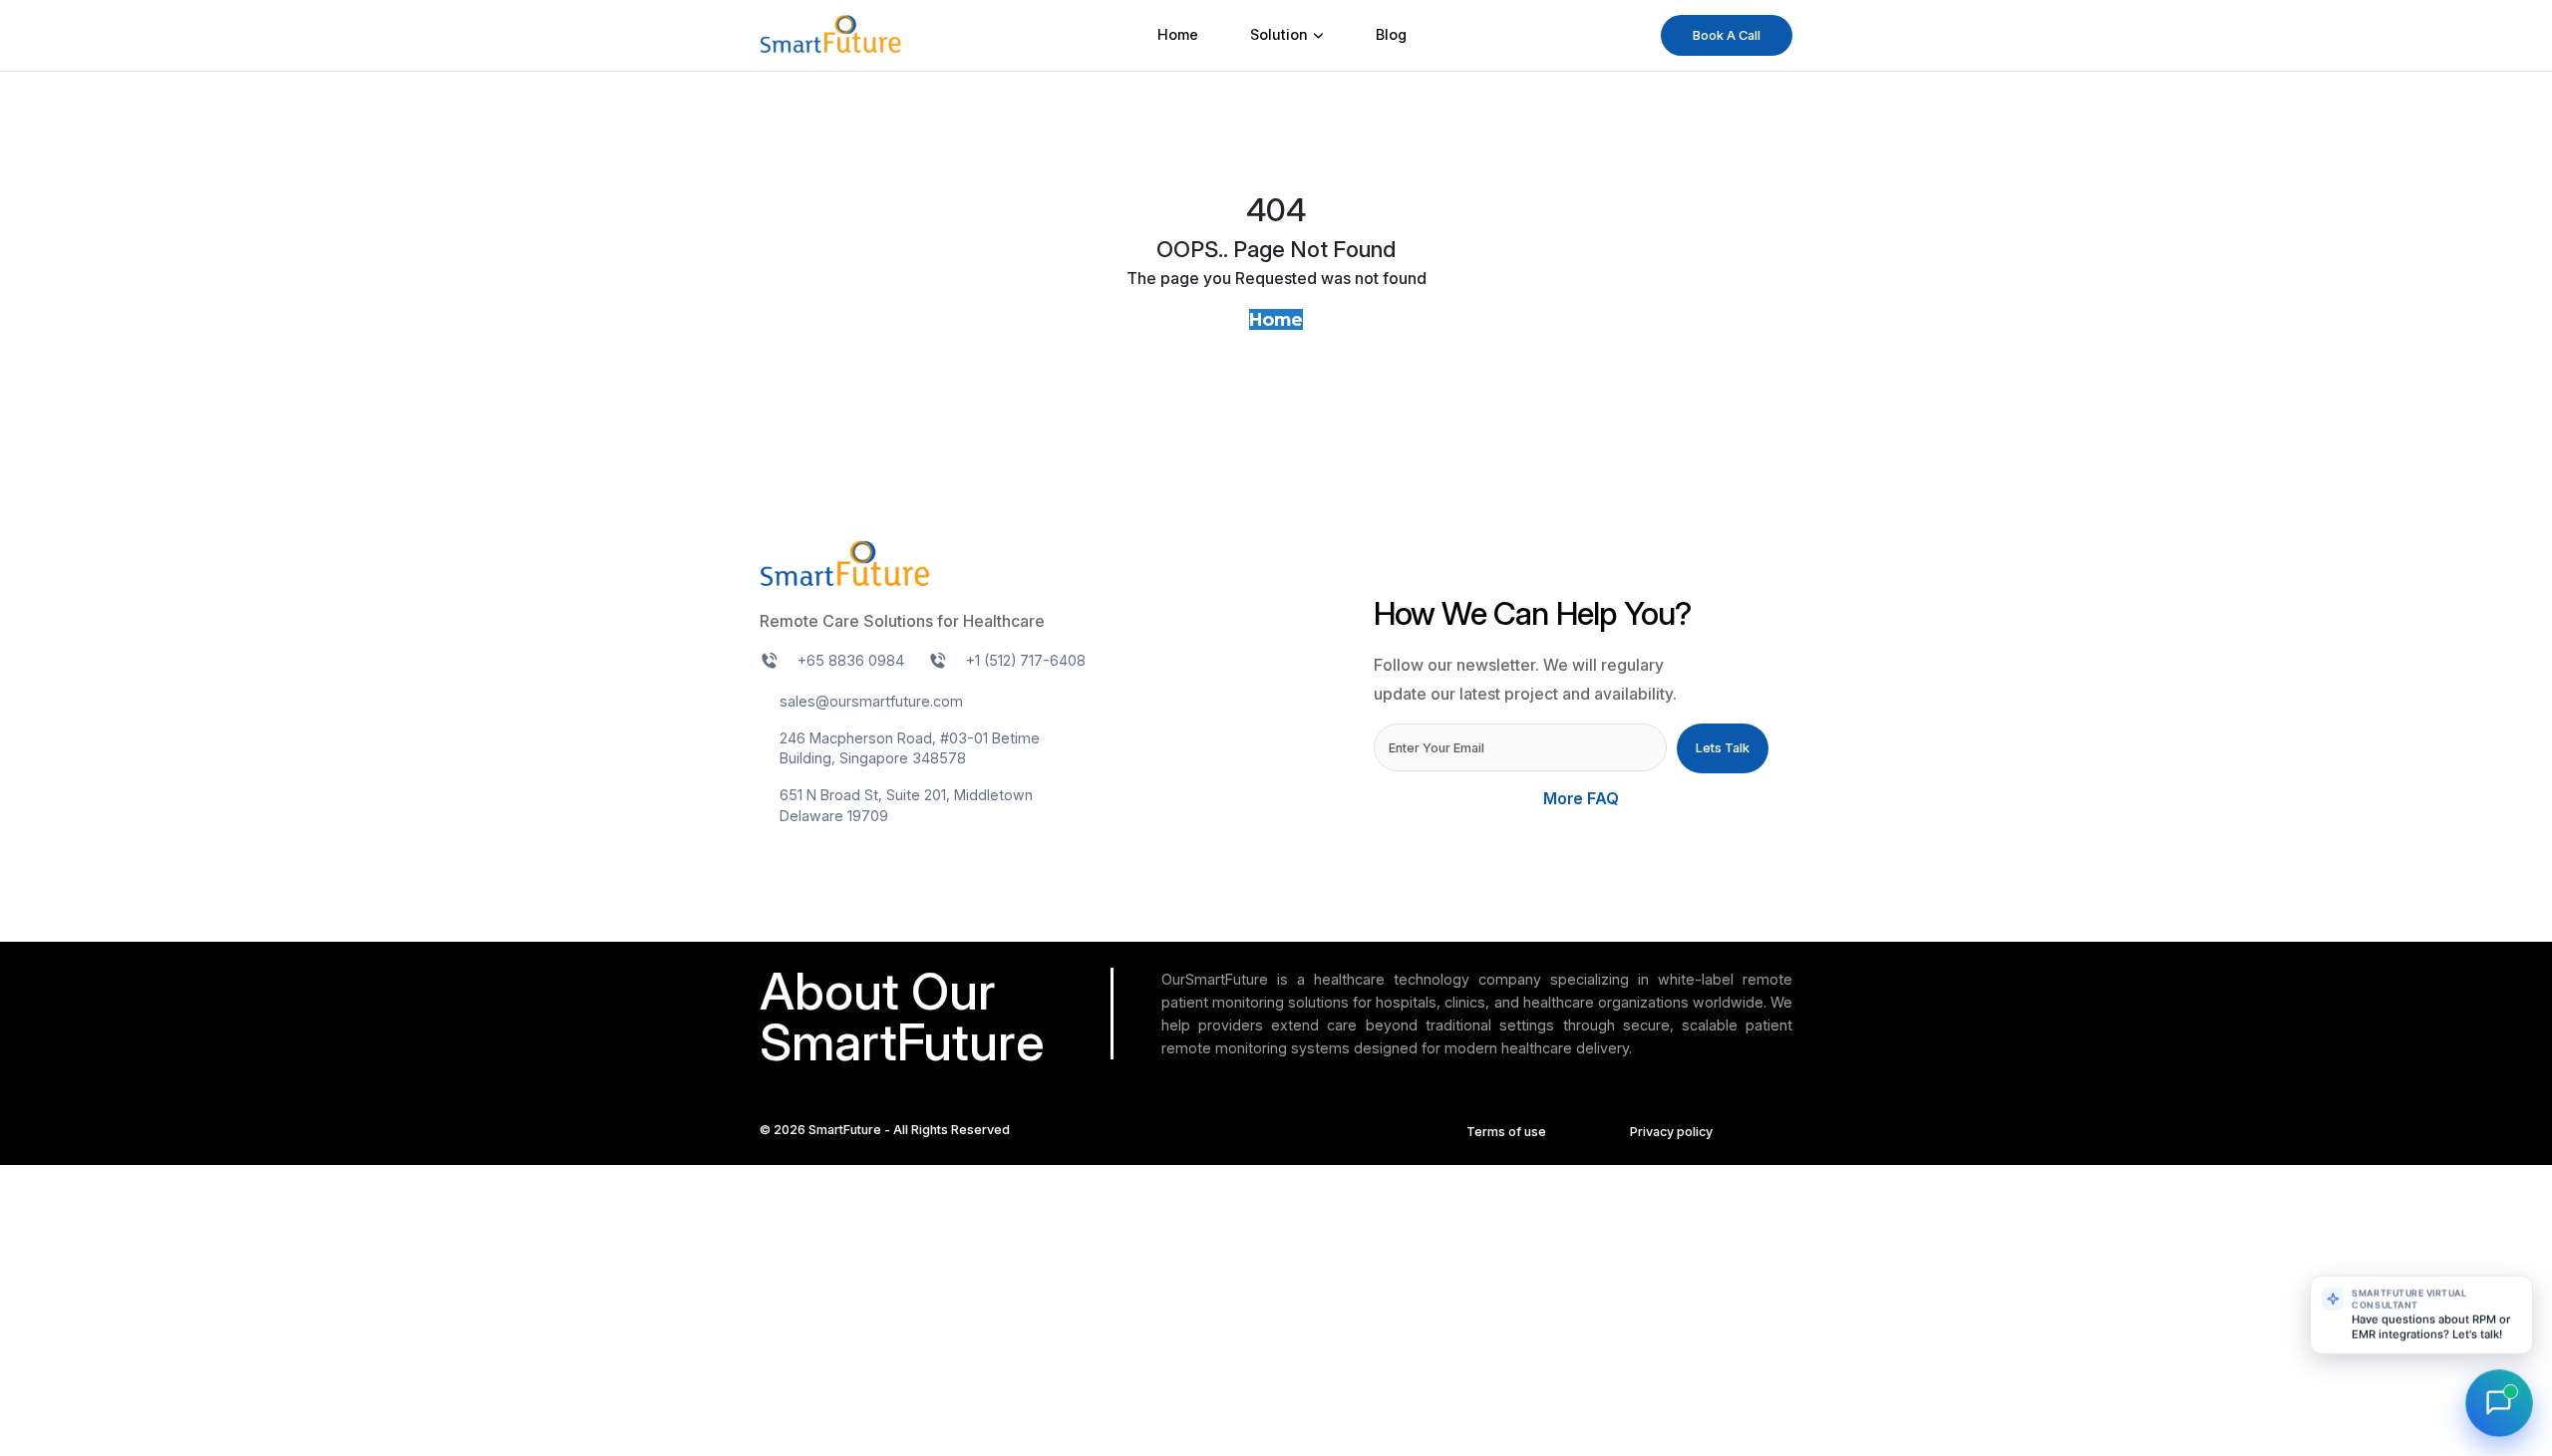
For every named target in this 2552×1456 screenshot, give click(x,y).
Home (1178, 34)
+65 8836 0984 (851, 660)
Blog (1391, 34)
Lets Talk (1723, 748)
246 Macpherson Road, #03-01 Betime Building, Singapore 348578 (910, 748)
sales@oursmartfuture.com (871, 701)
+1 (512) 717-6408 (1026, 660)
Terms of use (1506, 1132)
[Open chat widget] (2499, 1403)
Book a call (1727, 35)
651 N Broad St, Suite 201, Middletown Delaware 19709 (906, 805)
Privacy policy (1671, 1132)
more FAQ (1583, 799)
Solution (1279, 34)
